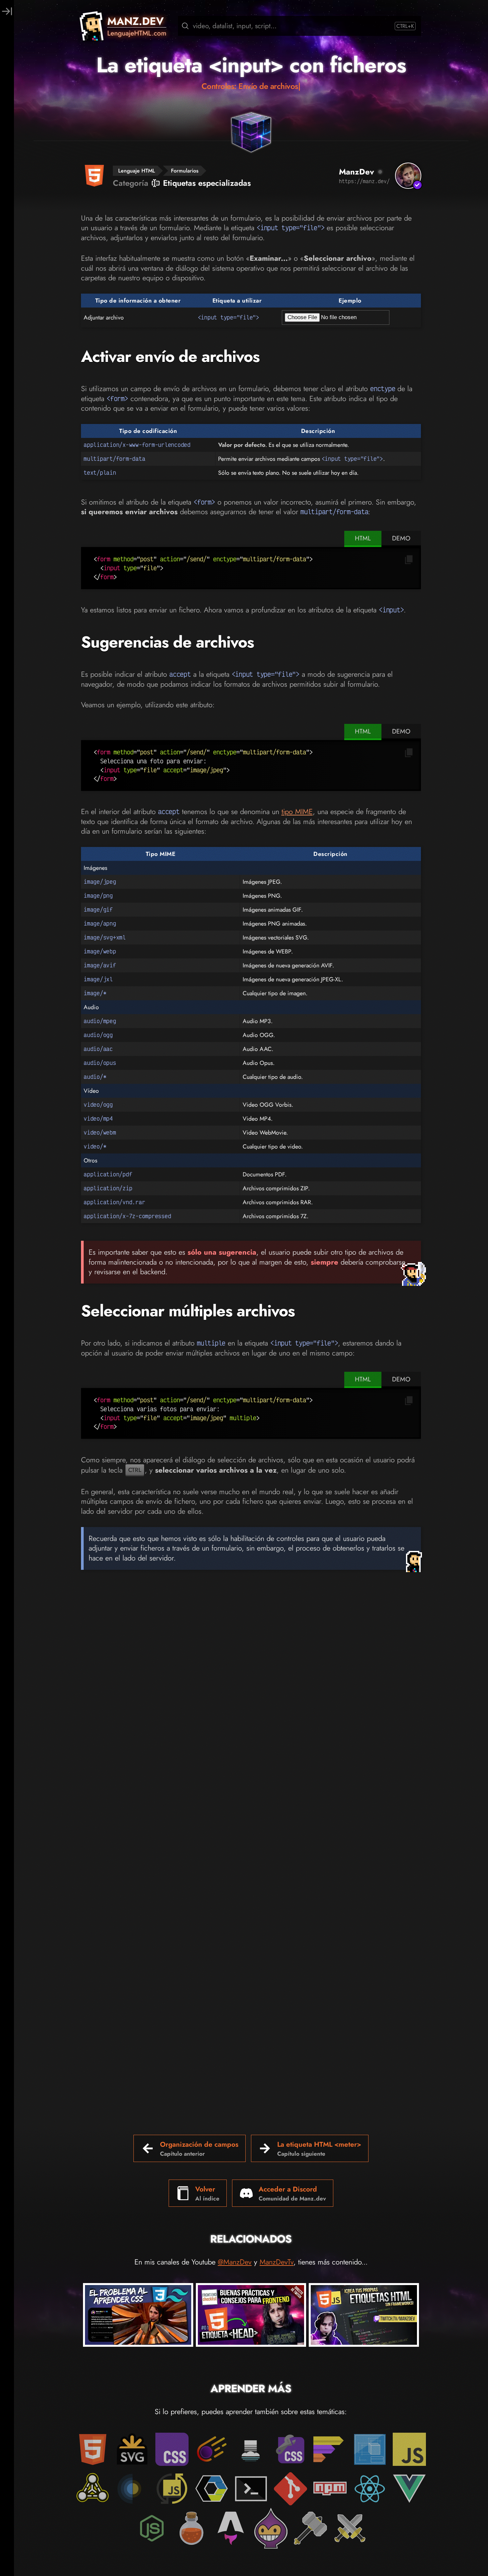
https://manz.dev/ (364, 181)
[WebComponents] (211, 2489)
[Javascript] (409, 2449)
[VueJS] (409, 2489)
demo (401, 538)
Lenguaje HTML (137, 171)
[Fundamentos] (370, 2449)
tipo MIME (297, 811)
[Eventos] (132, 2489)
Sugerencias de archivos (167, 642)
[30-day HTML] (192, 2528)
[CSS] (172, 2449)
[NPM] (330, 2489)
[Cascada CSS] (251, 2449)
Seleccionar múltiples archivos (188, 1311)
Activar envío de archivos (170, 356)
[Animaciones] (211, 2449)
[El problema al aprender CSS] (138, 2316)
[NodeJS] (152, 2528)
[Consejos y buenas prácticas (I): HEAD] (251, 2316)
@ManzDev (235, 2262)
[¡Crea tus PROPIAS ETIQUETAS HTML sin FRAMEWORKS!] (364, 2316)
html (363, 538)
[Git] (290, 2489)
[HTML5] (93, 2449)
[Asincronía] (172, 2489)
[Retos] (350, 2528)
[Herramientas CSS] (290, 2449)
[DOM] (93, 2489)
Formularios (185, 171)
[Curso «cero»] (330, 2449)
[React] (370, 2489)
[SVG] (132, 2449)
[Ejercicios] (310, 2528)
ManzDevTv (277, 2262)
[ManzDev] (408, 176)
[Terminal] (251, 2489)
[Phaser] (271, 2528)
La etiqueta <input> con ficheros (251, 65)
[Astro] (231, 2528)
